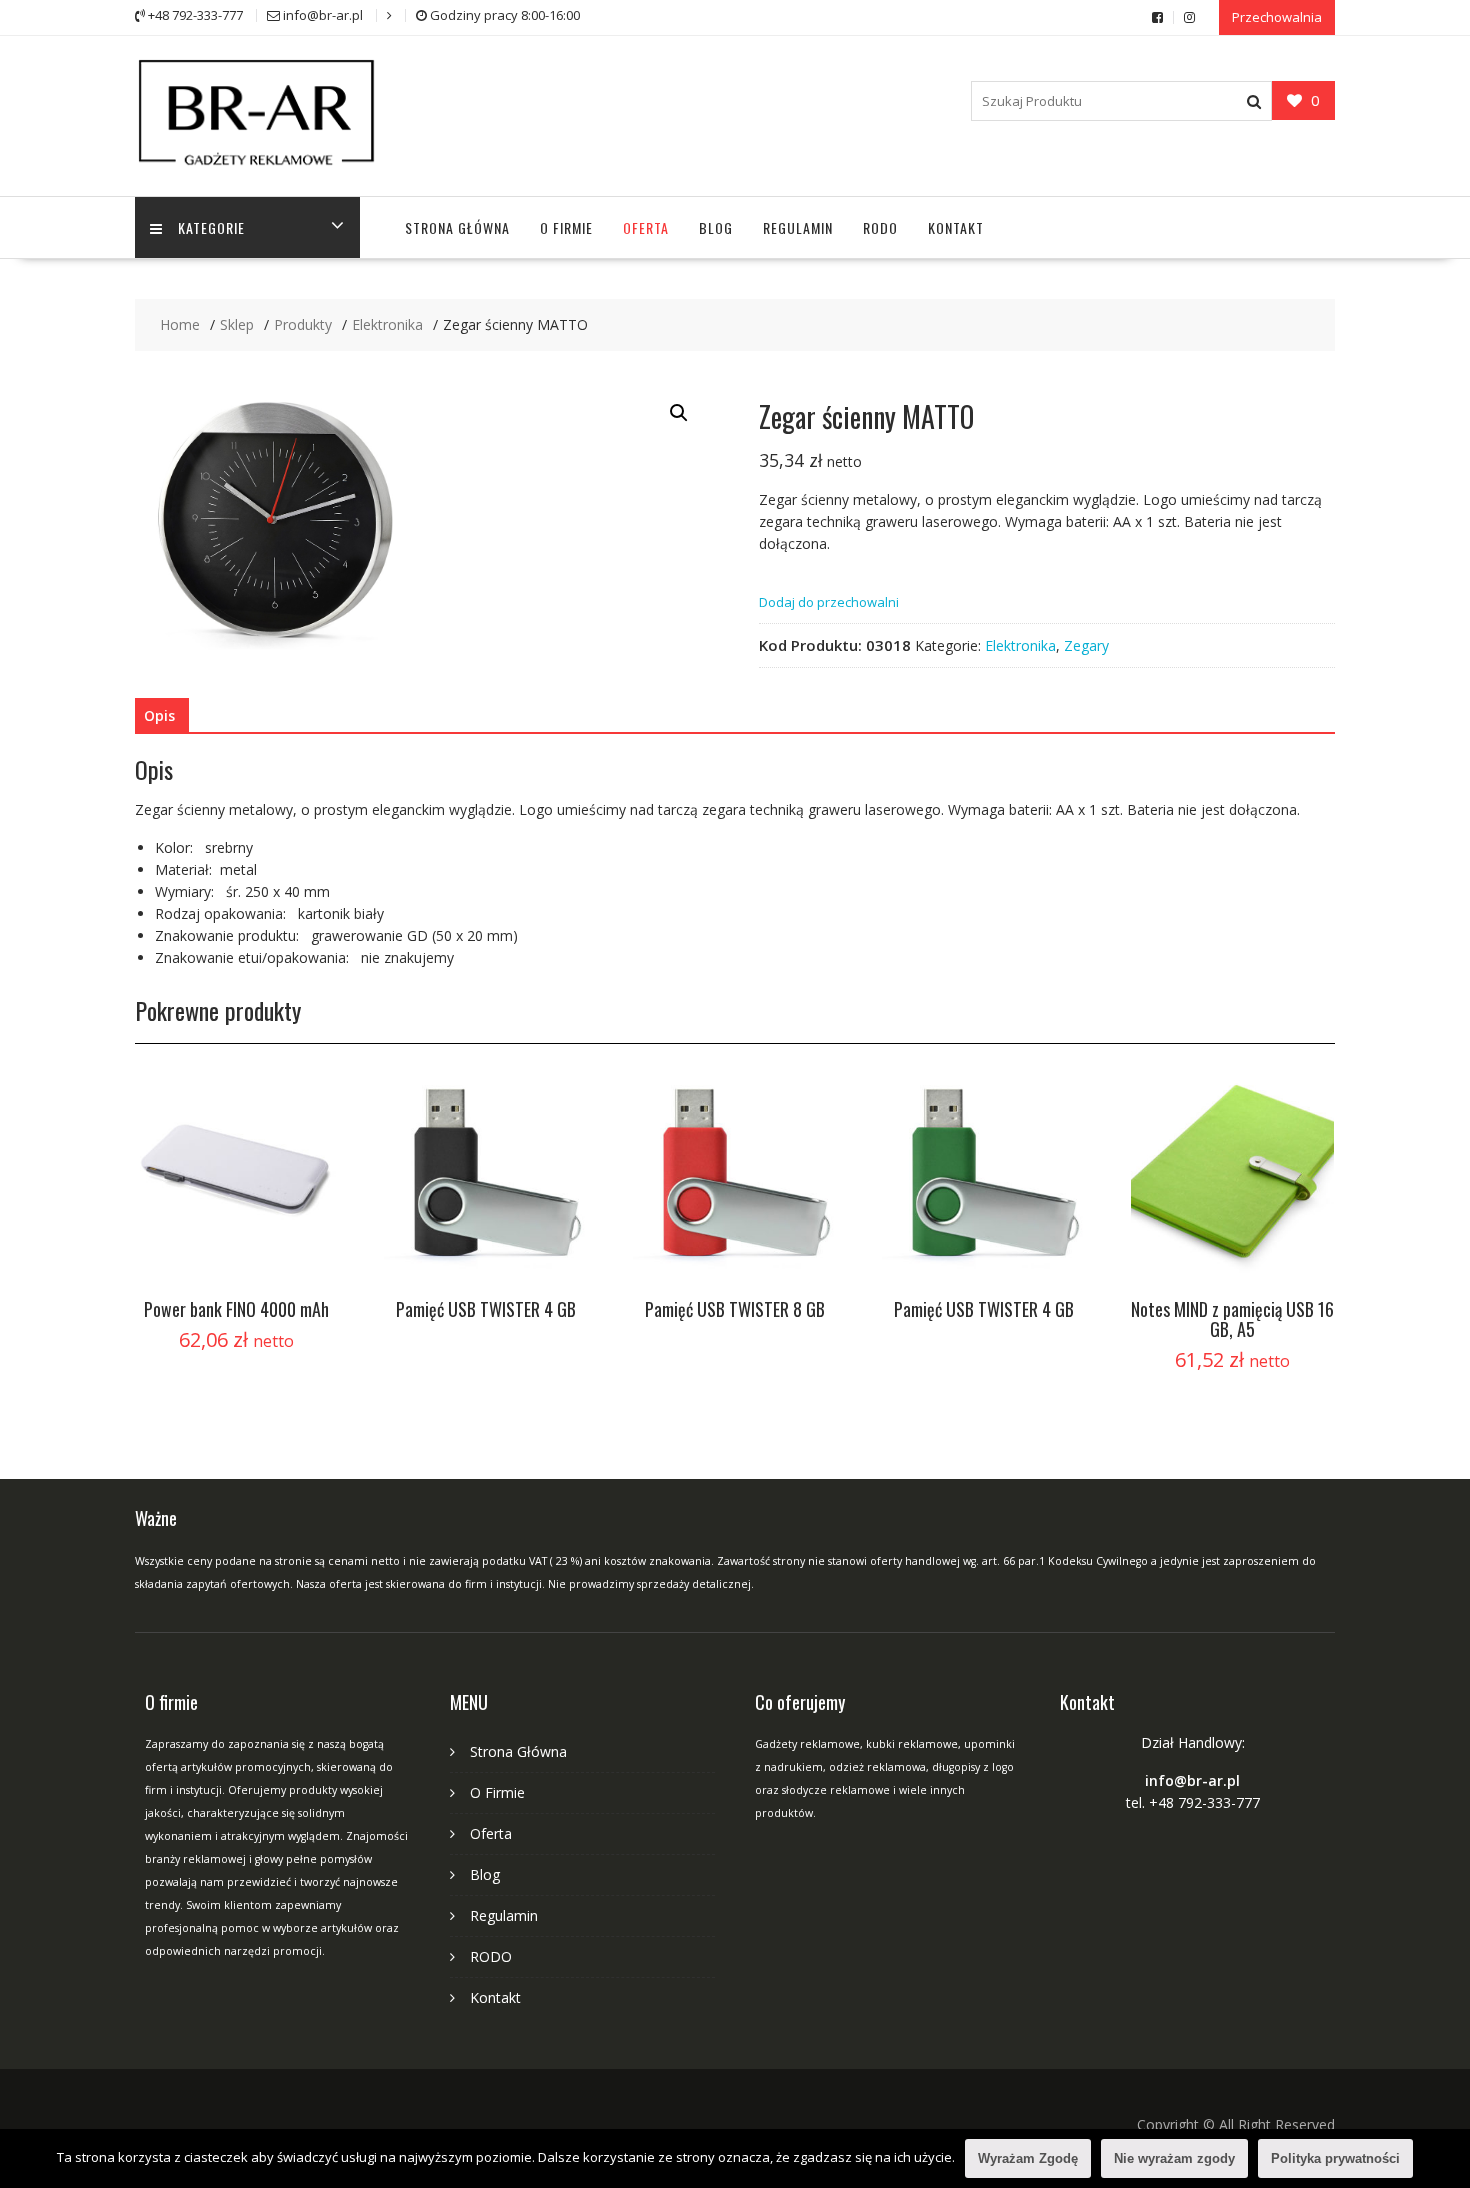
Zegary (1086, 645)
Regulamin (798, 227)
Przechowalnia (1277, 17)
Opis (159, 715)
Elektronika (1020, 645)
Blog (716, 227)
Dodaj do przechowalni (829, 602)
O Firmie (566, 227)
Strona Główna (457, 227)
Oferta (646, 227)
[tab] (159, 716)
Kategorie (211, 227)
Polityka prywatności (1335, 2158)
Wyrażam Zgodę (1028, 2158)
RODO (880, 227)
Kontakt (956, 227)
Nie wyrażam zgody (1174, 2158)
